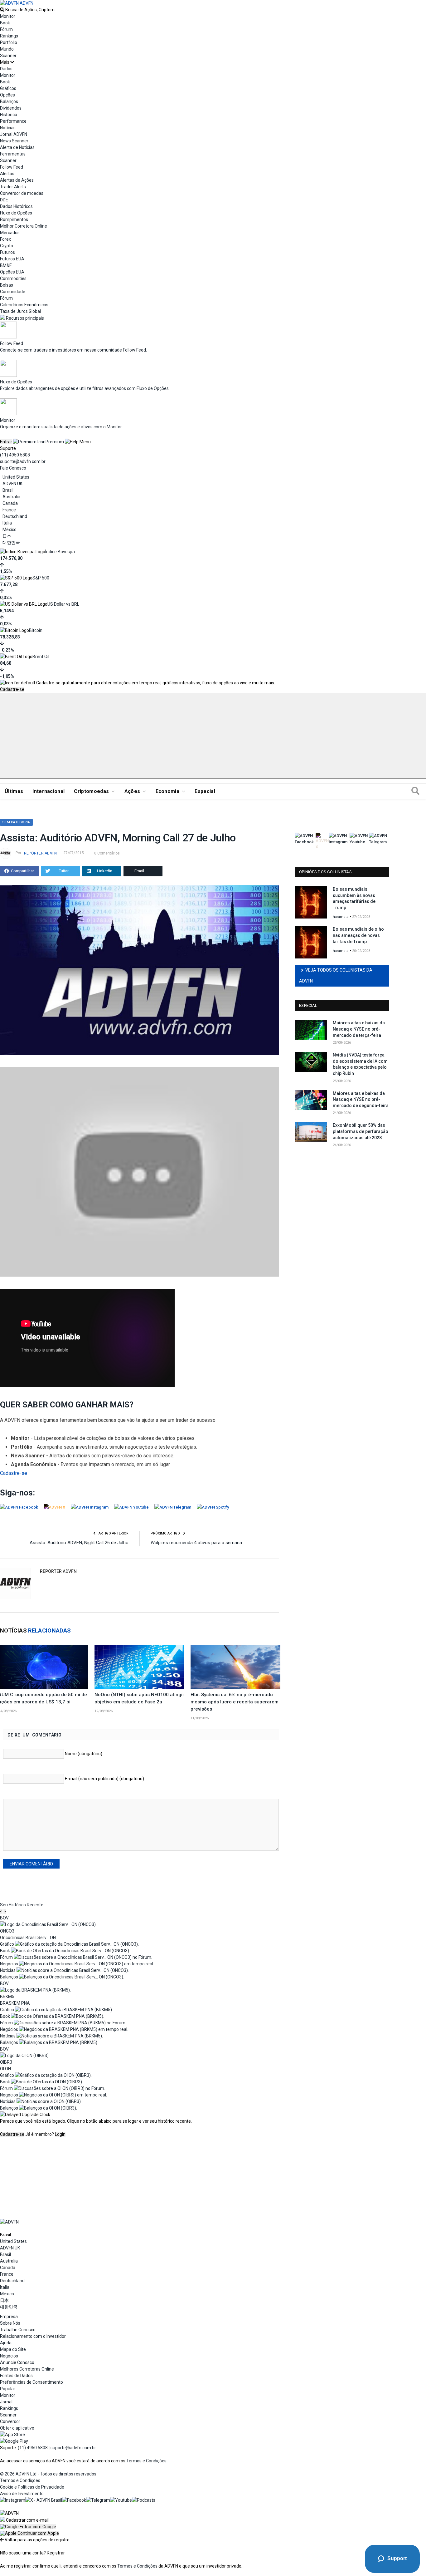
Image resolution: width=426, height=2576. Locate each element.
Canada (10, 503)
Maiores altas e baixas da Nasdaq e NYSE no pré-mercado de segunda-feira (361, 1099)
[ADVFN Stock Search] (2, 10)
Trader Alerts (13, 187)
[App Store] (12, 2435)
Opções (7, 95)
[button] (28, 2527)
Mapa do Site (13, 2349)
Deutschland (15, 516)
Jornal (6, 2402)
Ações (132, 791)
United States (16, 477)
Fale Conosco (13, 468)
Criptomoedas (91, 791)
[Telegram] (98, 2500)
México (10, 529)
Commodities (13, 278)
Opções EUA (12, 272)
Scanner (8, 56)
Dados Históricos (16, 206)
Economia (168, 791)
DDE (4, 200)
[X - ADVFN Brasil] (44, 2500)
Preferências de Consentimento (31, 2382)
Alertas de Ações (17, 180)
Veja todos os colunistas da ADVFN (336, 975)
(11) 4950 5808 (15, 455)
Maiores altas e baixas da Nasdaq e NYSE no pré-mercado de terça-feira (359, 1029)
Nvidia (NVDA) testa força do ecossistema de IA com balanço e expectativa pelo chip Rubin (360, 1064)
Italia (7, 523)
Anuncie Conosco (17, 2362)
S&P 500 (41, 578)
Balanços (9, 101)
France (9, 510)
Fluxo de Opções (16, 213)
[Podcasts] (144, 2500)
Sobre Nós (10, 2323)
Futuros (7, 252)
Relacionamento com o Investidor (33, 2336)
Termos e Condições (146, 2461)
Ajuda (6, 2343)
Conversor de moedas (22, 193)
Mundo (7, 49)
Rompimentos (14, 219)
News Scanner (14, 141)
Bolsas (7, 285)
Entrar (6, 442)
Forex (5, 239)
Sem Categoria (16, 822)
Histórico (9, 115)
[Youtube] (121, 2500)
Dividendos (11, 108)
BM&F (6, 265)
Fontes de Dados (16, 2376)
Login (60, 2134)
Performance (13, 121)
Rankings (9, 36)
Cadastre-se (12, 689)
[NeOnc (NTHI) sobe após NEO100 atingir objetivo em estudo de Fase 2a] (139, 1667)
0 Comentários (107, 853)
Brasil (8, 490)
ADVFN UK (12, 484)
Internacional (48, 791)
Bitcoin (36, 630)
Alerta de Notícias (17, 147)
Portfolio (9, 42)
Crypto (7, 246)
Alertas (7, 174)
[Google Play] (14, 2441)
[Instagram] (13, 2500)
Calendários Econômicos (24, 305)
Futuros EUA (12, 259)
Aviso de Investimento (22, 2494)
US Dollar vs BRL (63, 604)
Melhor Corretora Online (24, 226)
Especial (205, 791)
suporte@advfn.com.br (23, 461)
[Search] (415, 791)
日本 (7, 536)
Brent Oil (41, 657)
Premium (55, 442)
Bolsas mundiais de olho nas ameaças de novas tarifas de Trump (358, 935)
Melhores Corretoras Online (27, 2369)
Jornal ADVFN (14, 134)
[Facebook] (74, 2500)
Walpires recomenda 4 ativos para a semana (196, 1543)
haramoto (341, 917)
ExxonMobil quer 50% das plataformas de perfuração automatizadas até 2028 (361, 1131)
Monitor (8, 16)
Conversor (10, 2421)
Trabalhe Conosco (18, 2330)
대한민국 (11, 543)
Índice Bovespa (60, 552)
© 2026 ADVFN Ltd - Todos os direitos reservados (48, 2474)
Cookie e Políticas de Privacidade (32, 2487)
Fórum (6, 29)
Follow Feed (12, 167)
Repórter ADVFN (40, 853)
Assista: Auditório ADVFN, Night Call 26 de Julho (79, 1543)
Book (5, 23)
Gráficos (8, 88)
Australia (11, 497)
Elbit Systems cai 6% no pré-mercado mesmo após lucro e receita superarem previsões (235, 1702)
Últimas (14, 791)
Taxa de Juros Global (20, 311)
